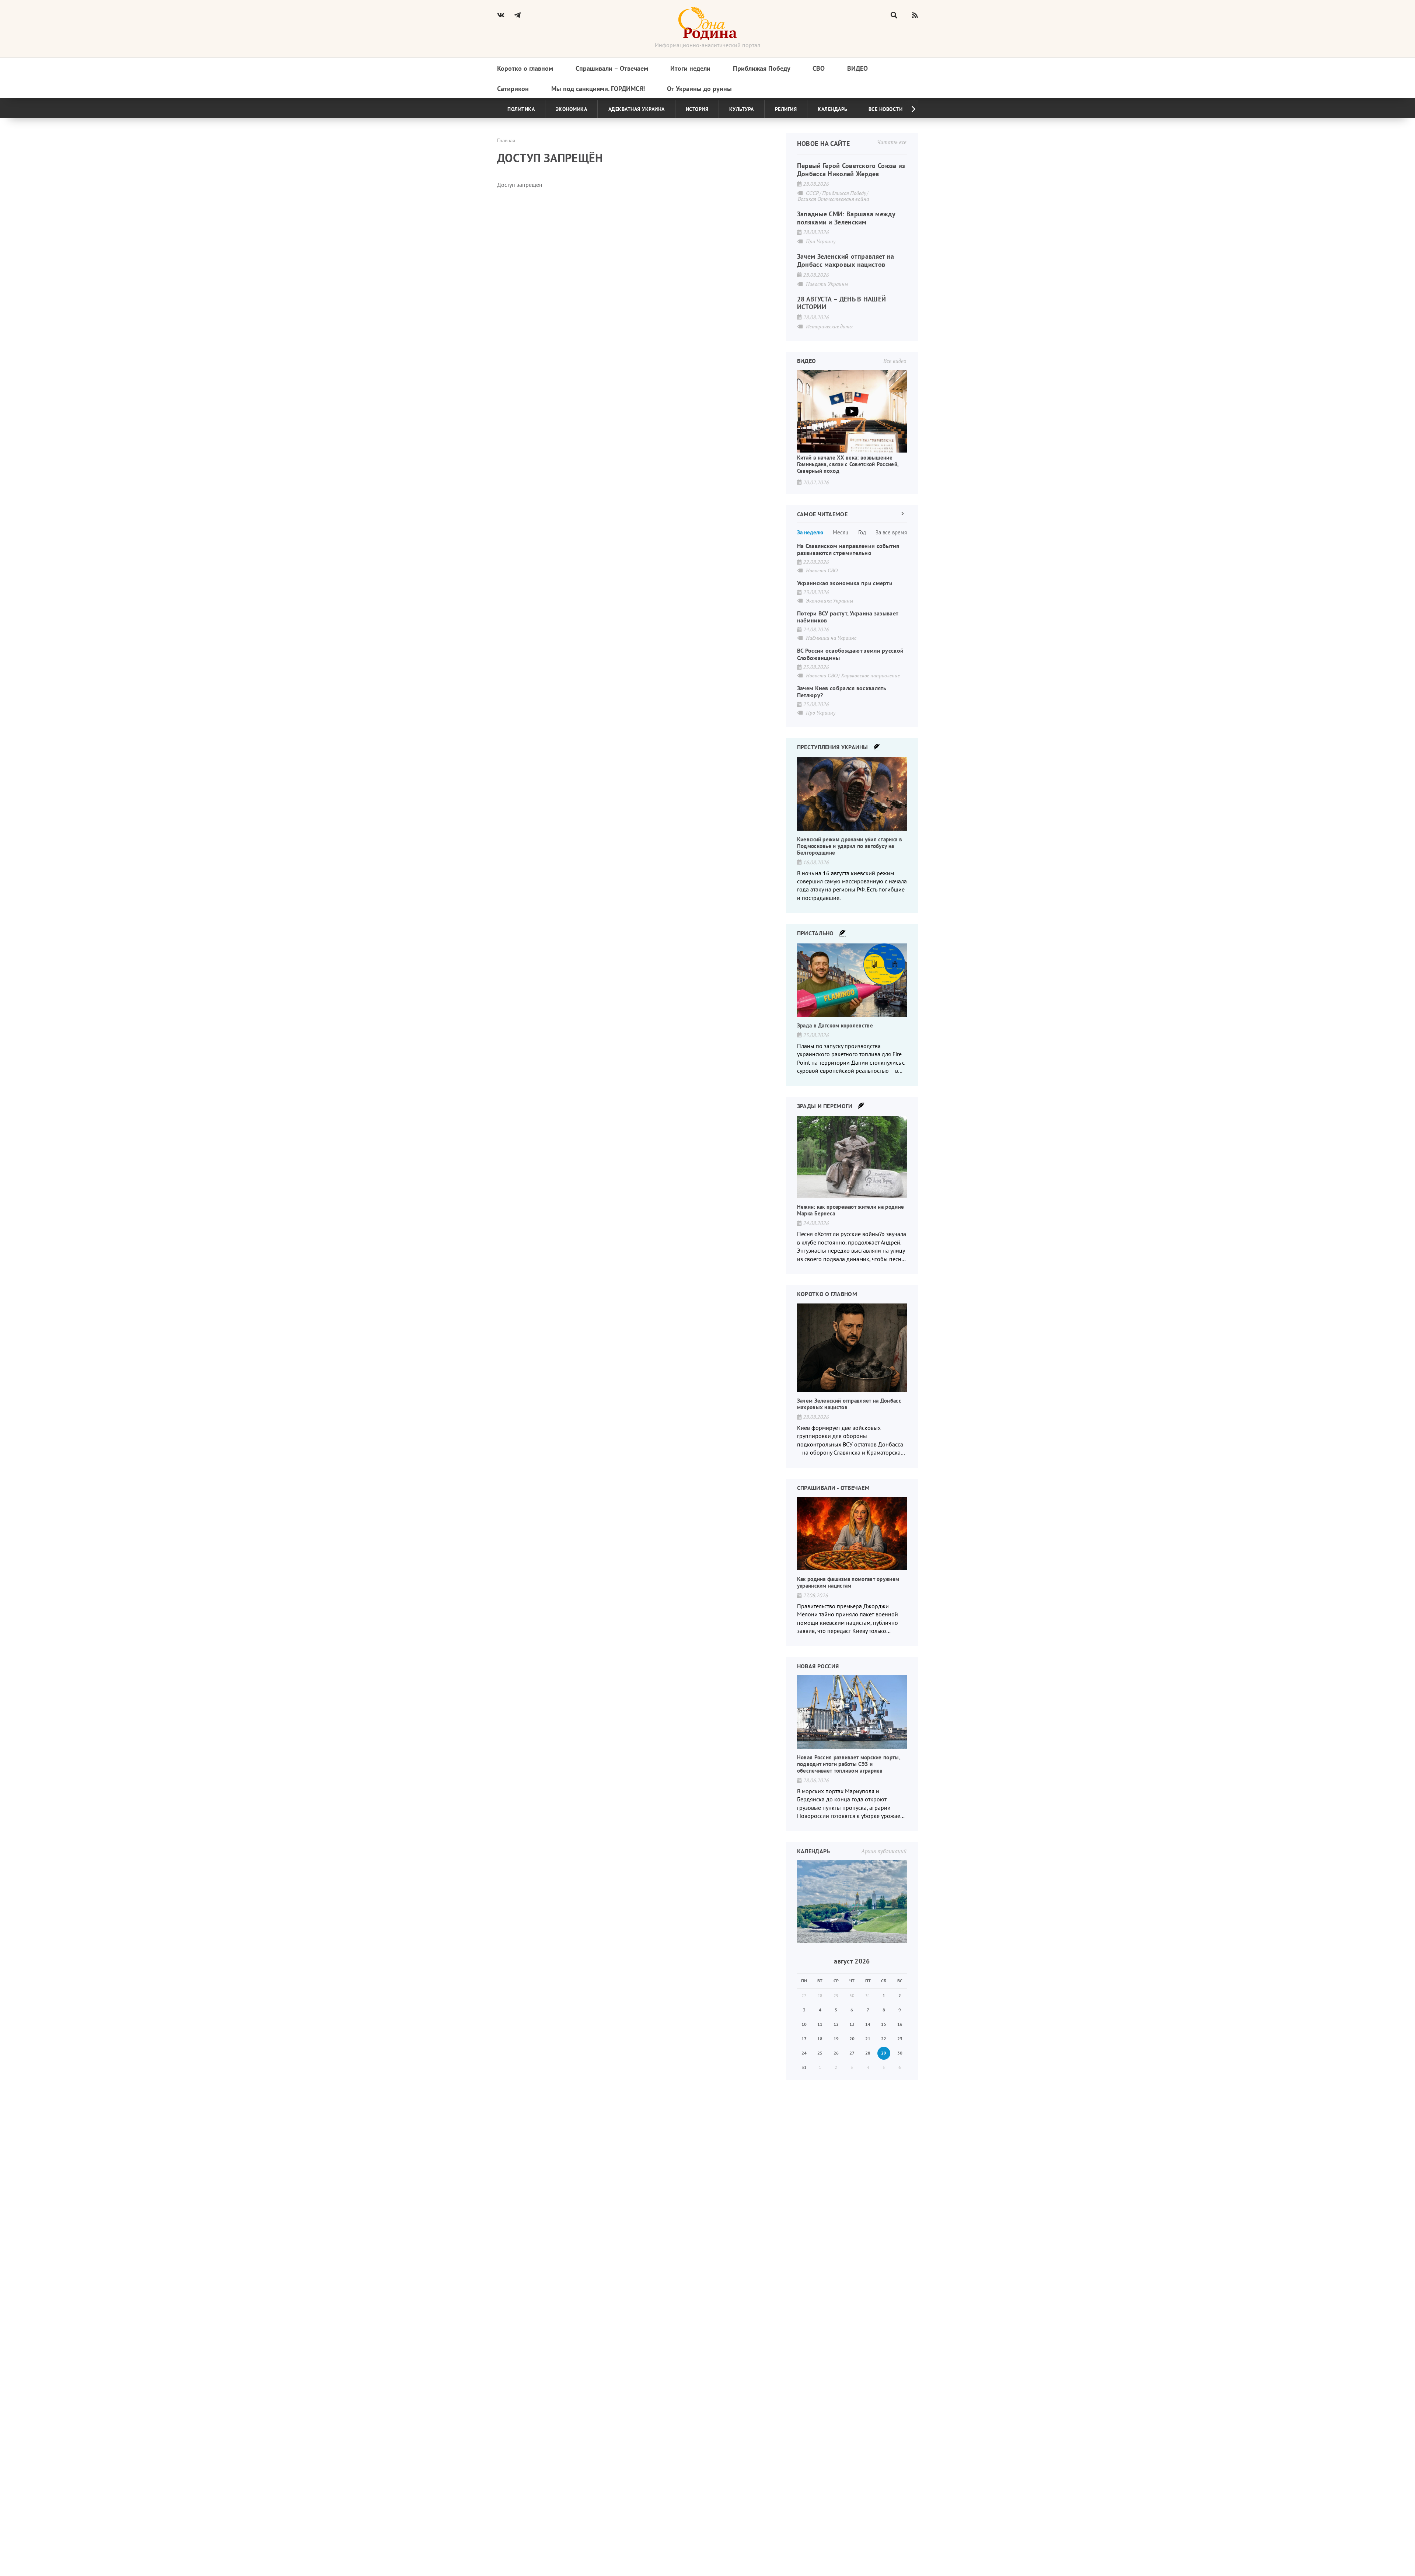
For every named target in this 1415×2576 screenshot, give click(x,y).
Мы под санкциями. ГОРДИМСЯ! (598, 89)
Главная (506, 140)
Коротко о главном (525, 68)
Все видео (895, 361)
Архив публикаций (884, 1851)
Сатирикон (513, 89)
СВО (819, 68)
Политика (521, 109)
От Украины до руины (699, 89)
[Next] (908, 109)
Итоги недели (690, 68)
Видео (857, 68)
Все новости (886, 109)
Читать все (892, 142)
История (697, 109)
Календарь (833, 109)
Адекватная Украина (637, 109)
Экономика (572, 109)
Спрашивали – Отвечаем (612, 68)
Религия (786, 109)
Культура (742, 109)
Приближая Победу (762, 68)
